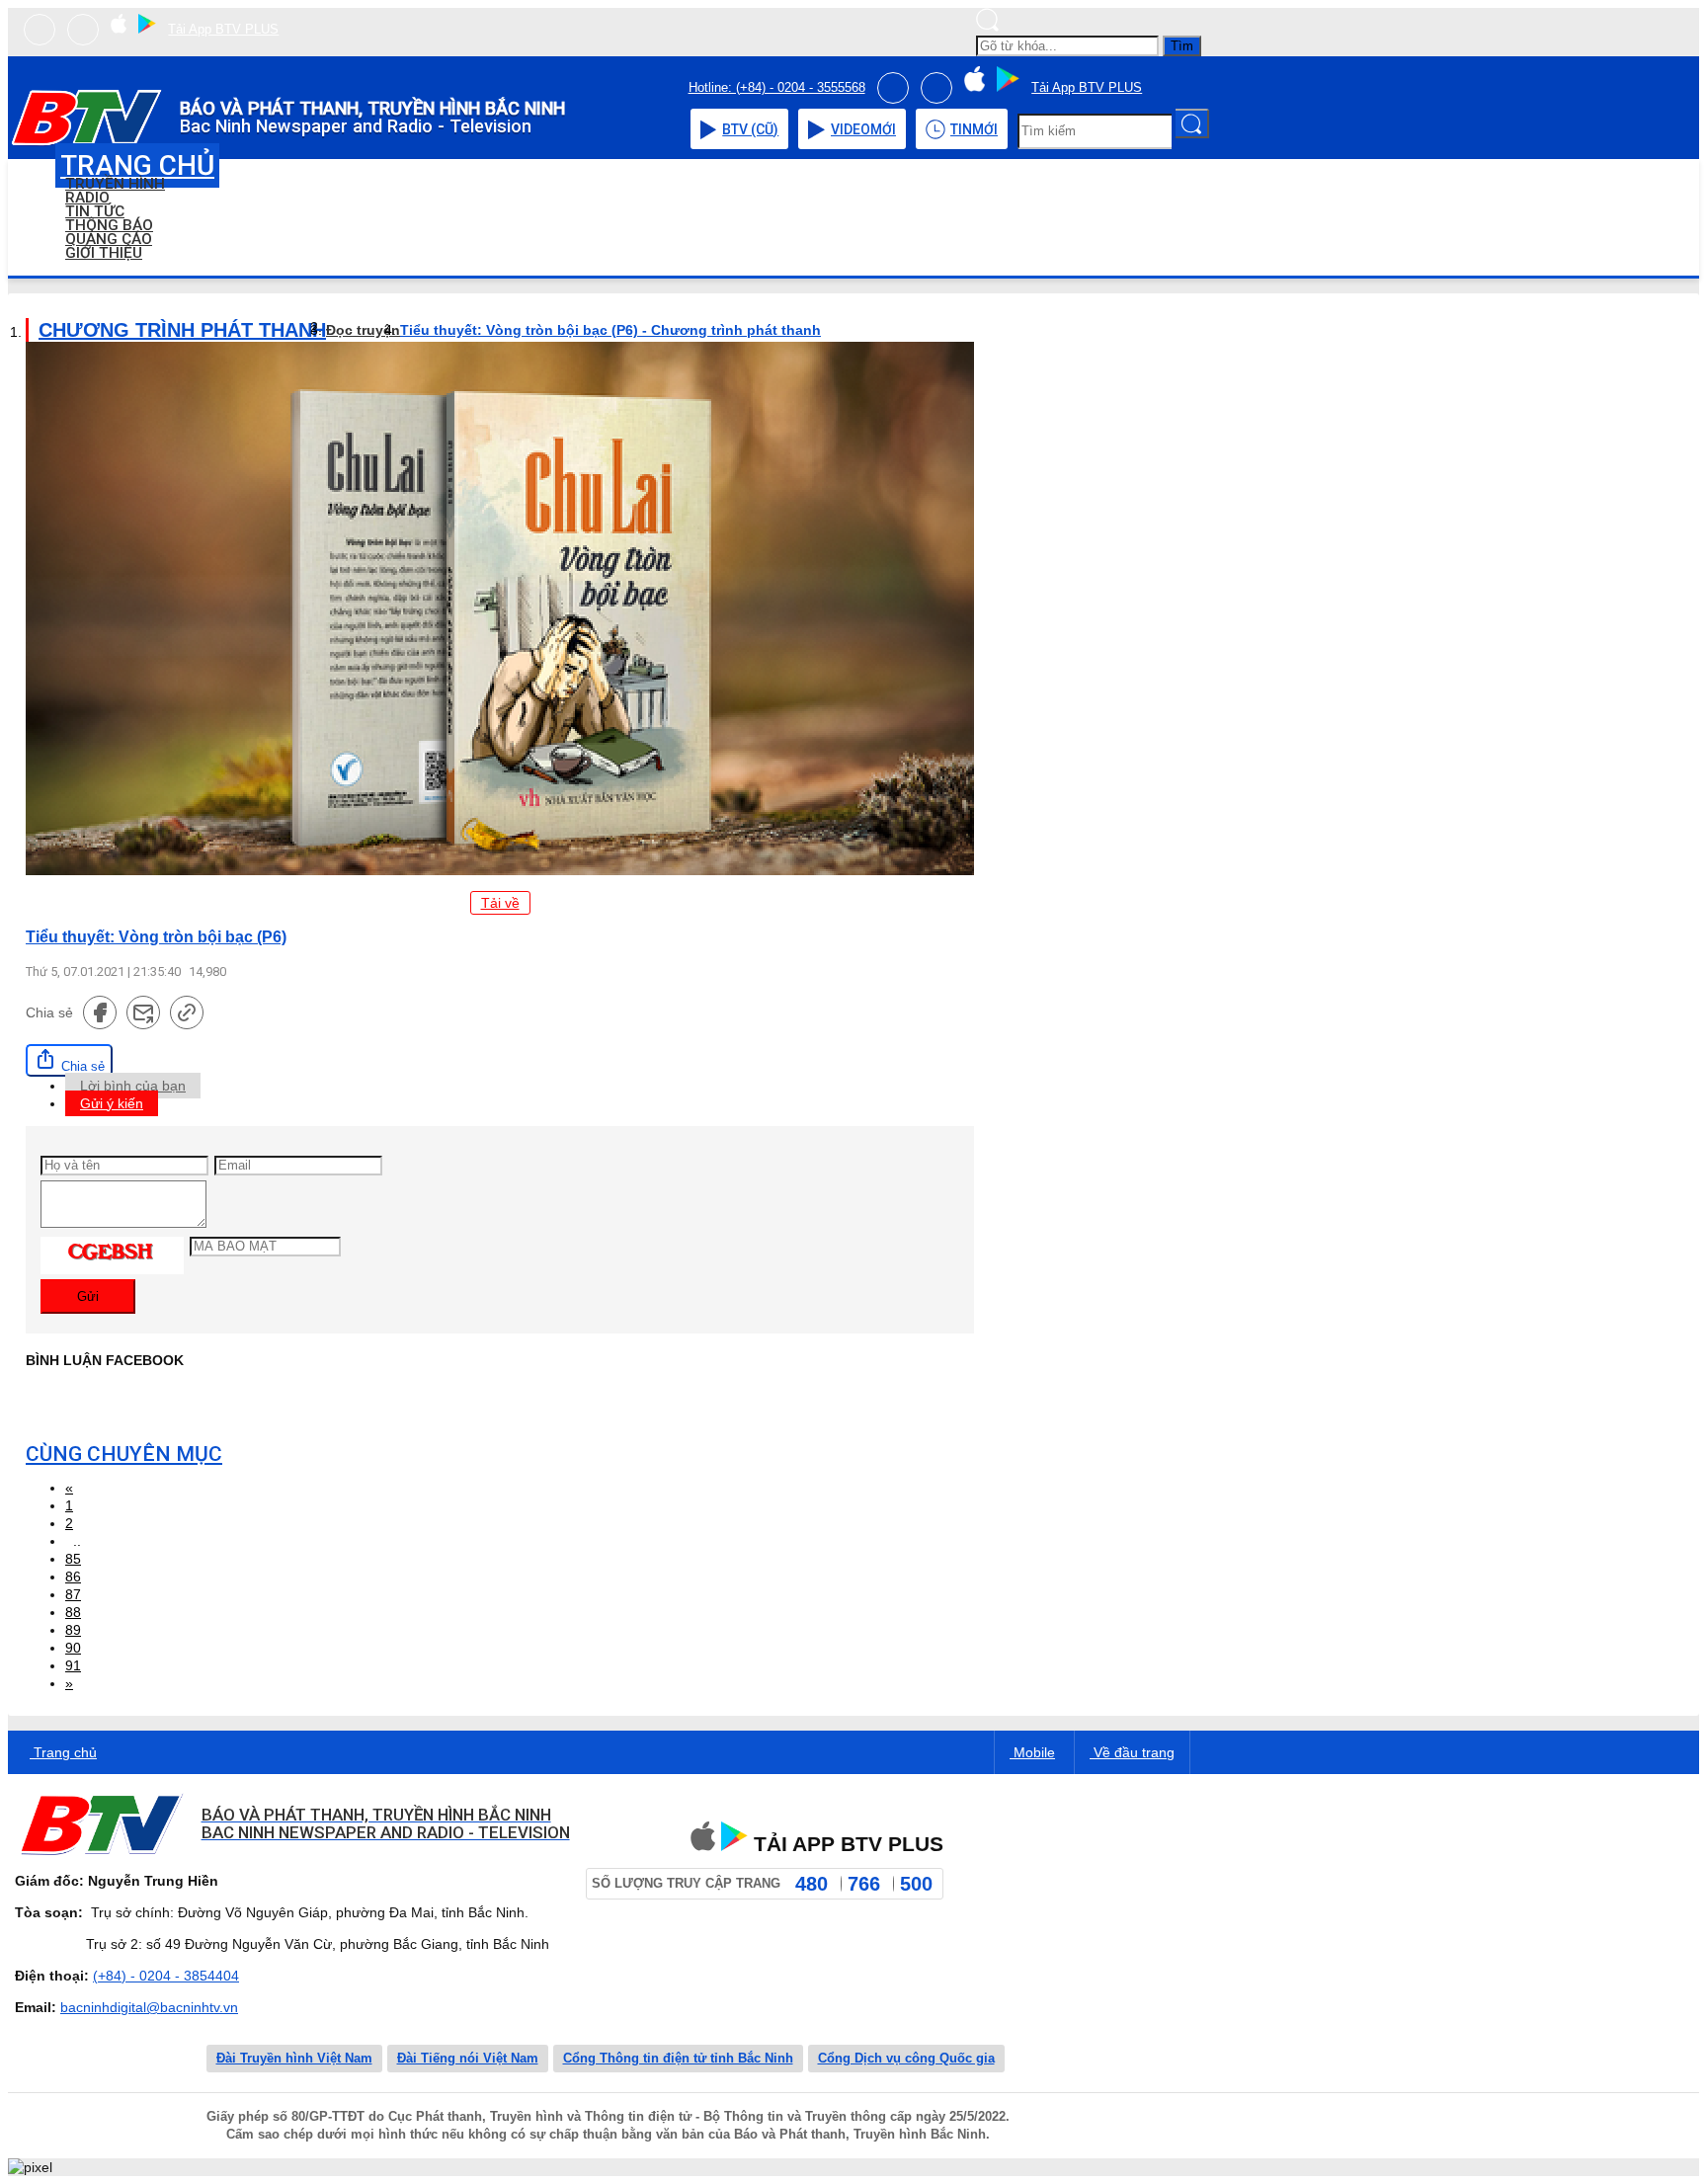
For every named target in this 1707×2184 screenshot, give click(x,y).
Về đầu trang (1132, 1752)
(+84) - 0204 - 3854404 (166, 1976)
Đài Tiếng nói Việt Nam (468, 2058)
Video (863, 129)
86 (73, 1577)
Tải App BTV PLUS (223, 29)
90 (73, 1648)
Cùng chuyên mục (124, 1454)
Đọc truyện (363, 330)
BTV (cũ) (750, 129)
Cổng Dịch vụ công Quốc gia (906, 2058)
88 (73, 1612)
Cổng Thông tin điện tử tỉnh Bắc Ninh (678, 2058)
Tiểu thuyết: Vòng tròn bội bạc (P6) (156, 936)
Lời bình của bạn (133, 1086)
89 (73, 1630)
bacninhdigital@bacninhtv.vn (149, 2007)
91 (73, 1665)
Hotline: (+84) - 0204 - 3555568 (777, 87)
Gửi (88, 1296)
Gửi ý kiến (112, 1103)
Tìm (1182, 46)
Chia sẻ (81, 1066)
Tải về (500, 903)
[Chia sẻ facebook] (100, 1012)
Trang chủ (63, 1752)
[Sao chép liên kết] (187, 1012)
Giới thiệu (104, 253)
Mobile (1032, 1752)
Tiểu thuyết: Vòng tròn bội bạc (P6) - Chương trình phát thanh (610, 330)
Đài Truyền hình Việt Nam (294, 2058)
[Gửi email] (143, 1012)
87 (73, 1594)
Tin (974, 129)
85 (73, 1559)
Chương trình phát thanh (182, 330)
